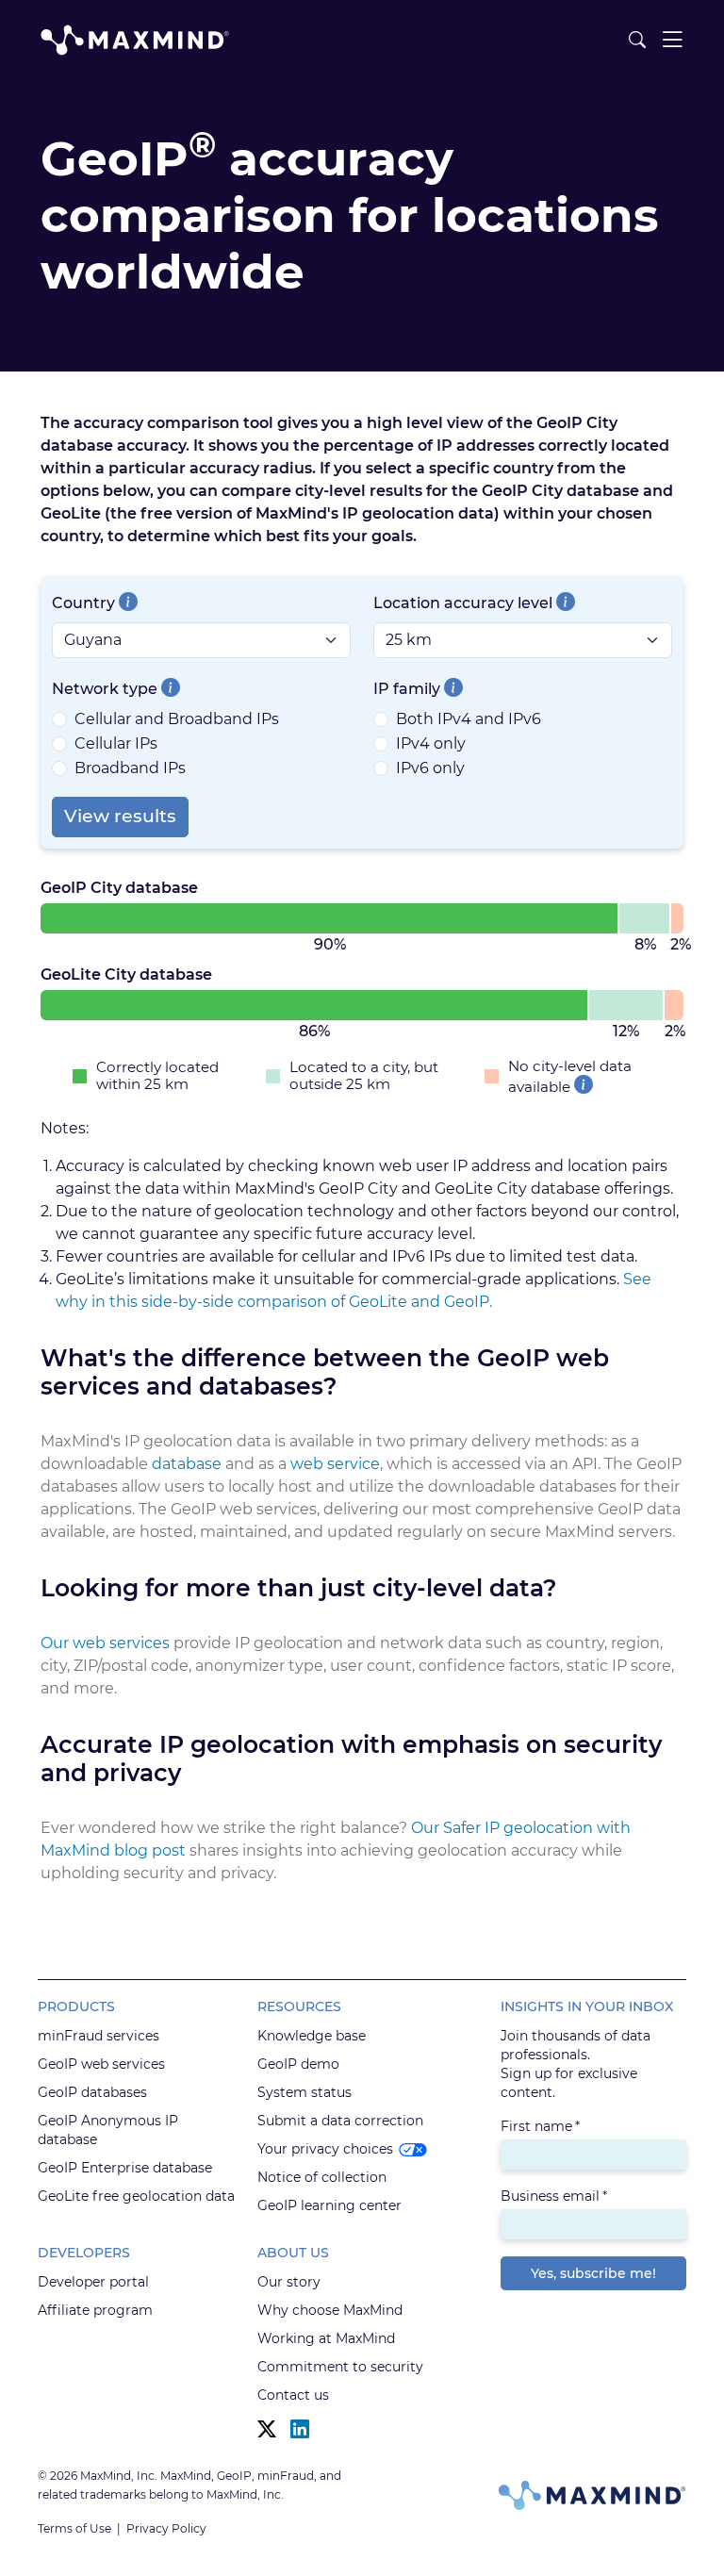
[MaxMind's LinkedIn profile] (300, 2429)
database (187, 1464)
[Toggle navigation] (672, 40)
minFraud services (99, 2036)
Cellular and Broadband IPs (177, 719)
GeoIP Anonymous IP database (108, 2130)
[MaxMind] (135, 40)
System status (304, 2092)
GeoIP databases (92, 2092)
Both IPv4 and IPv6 (469, 719)
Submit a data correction (340, 2121)
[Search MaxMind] (637, 40)
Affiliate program (95, 2310)
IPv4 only (431, 743)
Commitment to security (340, 2367)
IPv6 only (430, 768)
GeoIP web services (101, 2064)
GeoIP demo (298, 2064)
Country (83, 603)
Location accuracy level (463, 603)
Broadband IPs (130, 768)
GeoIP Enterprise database (125, 2168)
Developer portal (93, 2282)
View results (120, 816)
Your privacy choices (325, 2149)
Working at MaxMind (326, 2338)
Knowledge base (312, 2036)
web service (335, 1464)
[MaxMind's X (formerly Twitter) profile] (267, 2429)
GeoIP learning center (329, 2205)
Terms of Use (74, 2528)
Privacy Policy (166, 2528)
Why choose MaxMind (330, 2310)
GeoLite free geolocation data (136, 2196)
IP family (407, 689)
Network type (105, 689)
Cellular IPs (116, 743)
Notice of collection (322, 2177)
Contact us (293, 2395)
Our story (289, 2282)
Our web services (105, 1643)
